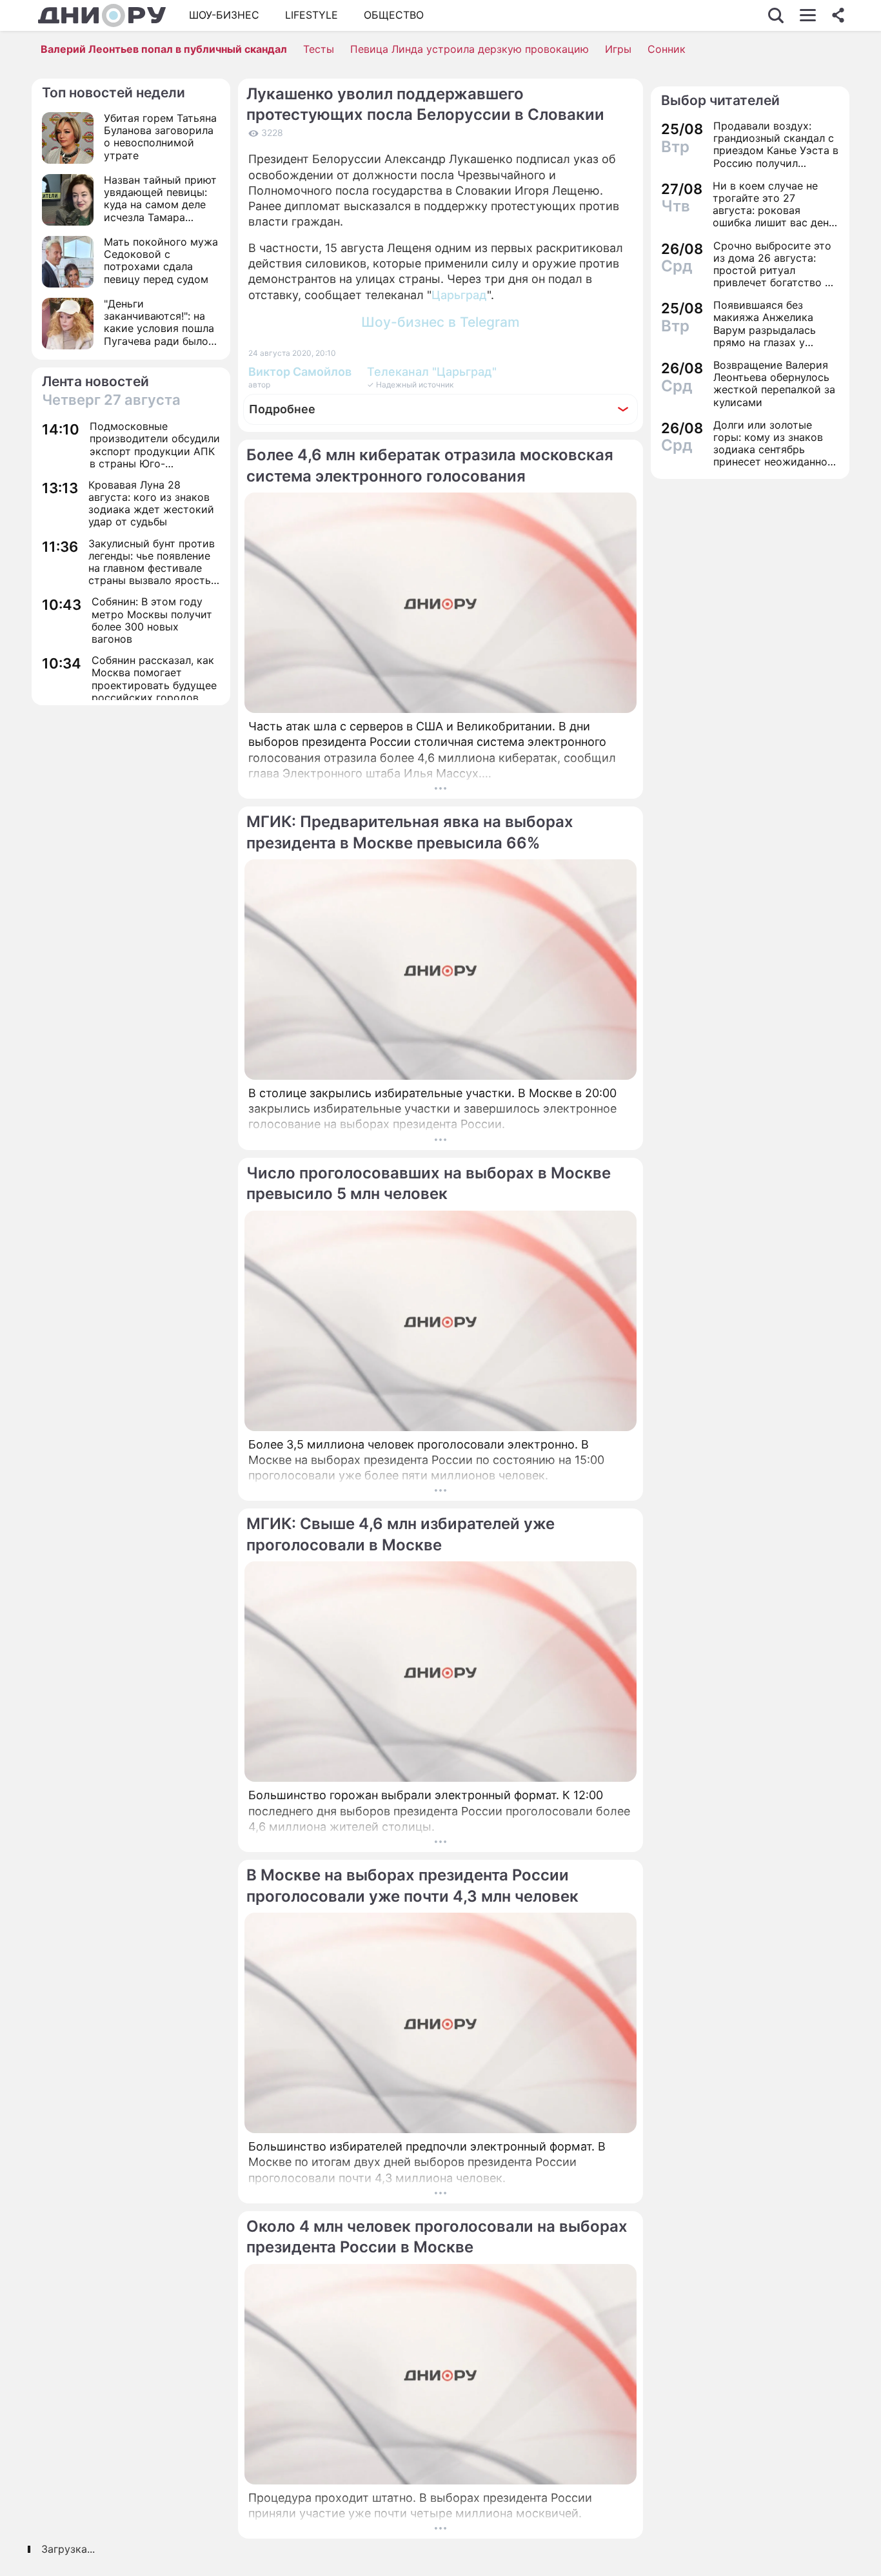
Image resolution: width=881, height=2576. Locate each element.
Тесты (319, 49)
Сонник (667, 49)
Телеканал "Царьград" (432, 372)
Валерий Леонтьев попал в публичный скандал (164, 49)
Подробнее (282, 409)
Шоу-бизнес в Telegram (440, 322)
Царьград (459, 295)
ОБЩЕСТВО (394, 15)
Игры (618, 49)
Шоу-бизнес (224, 15)
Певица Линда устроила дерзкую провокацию (470, 49)
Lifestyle (312, 15)
